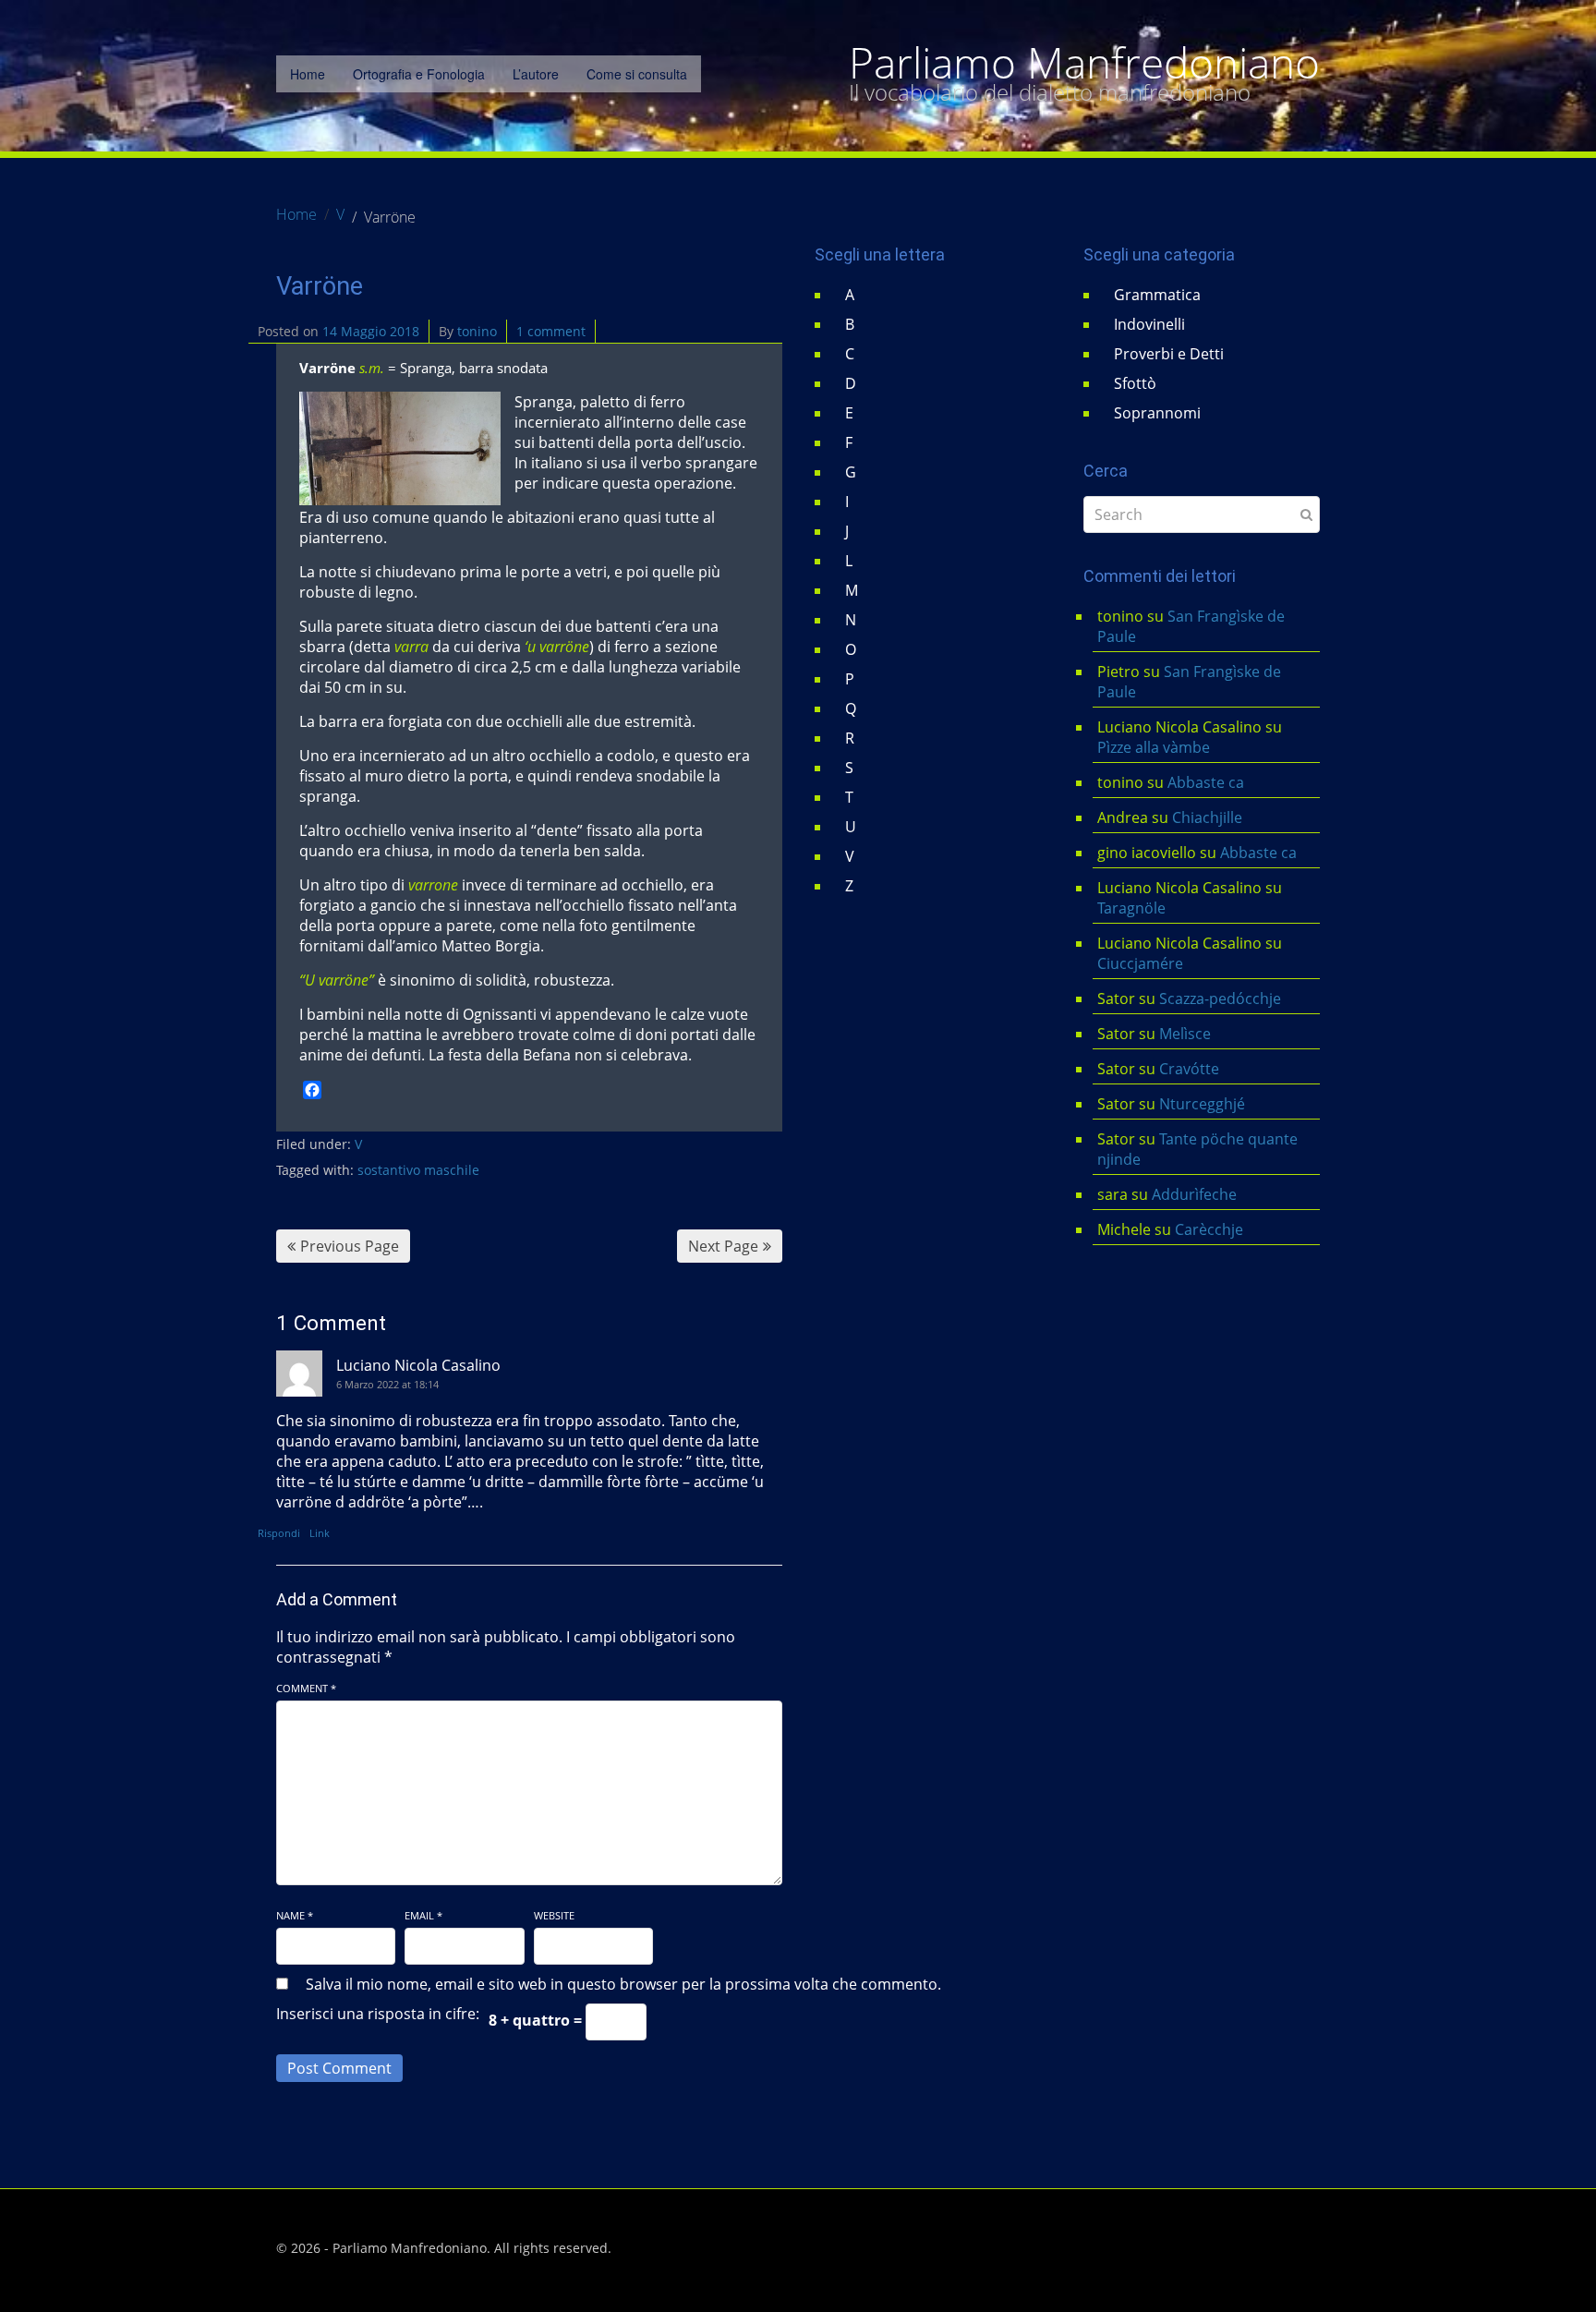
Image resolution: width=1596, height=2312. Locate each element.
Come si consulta (637, 74)
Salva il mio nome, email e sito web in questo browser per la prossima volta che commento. (623, 1984)
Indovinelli (1149, 324)
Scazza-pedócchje (1220, 999)
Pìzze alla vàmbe (1154, 747)
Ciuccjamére (1140, 963)
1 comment (551, 331)
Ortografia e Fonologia (419, 74)
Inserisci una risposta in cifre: (378, 2014)
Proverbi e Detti (1169, 354)
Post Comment (339, 2068)
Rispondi (279, 1533)
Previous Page (350, 1246)
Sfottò (1135, 383)
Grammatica (1157, 295)
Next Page (723, 1246)
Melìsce (1185, 1034)
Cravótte (1189, 1069)
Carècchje (1211, 1229)
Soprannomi (1157, 413)
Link (320, 1533)
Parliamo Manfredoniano (1084, 63)
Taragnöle (1131, 908)
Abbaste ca (1206, 782)
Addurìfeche (1194, 1194)
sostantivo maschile (418, 1170)
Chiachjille (1207, 817)
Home (308, 74)
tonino (477, 331)
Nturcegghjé (1202, 1104)
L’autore (536, 74)
